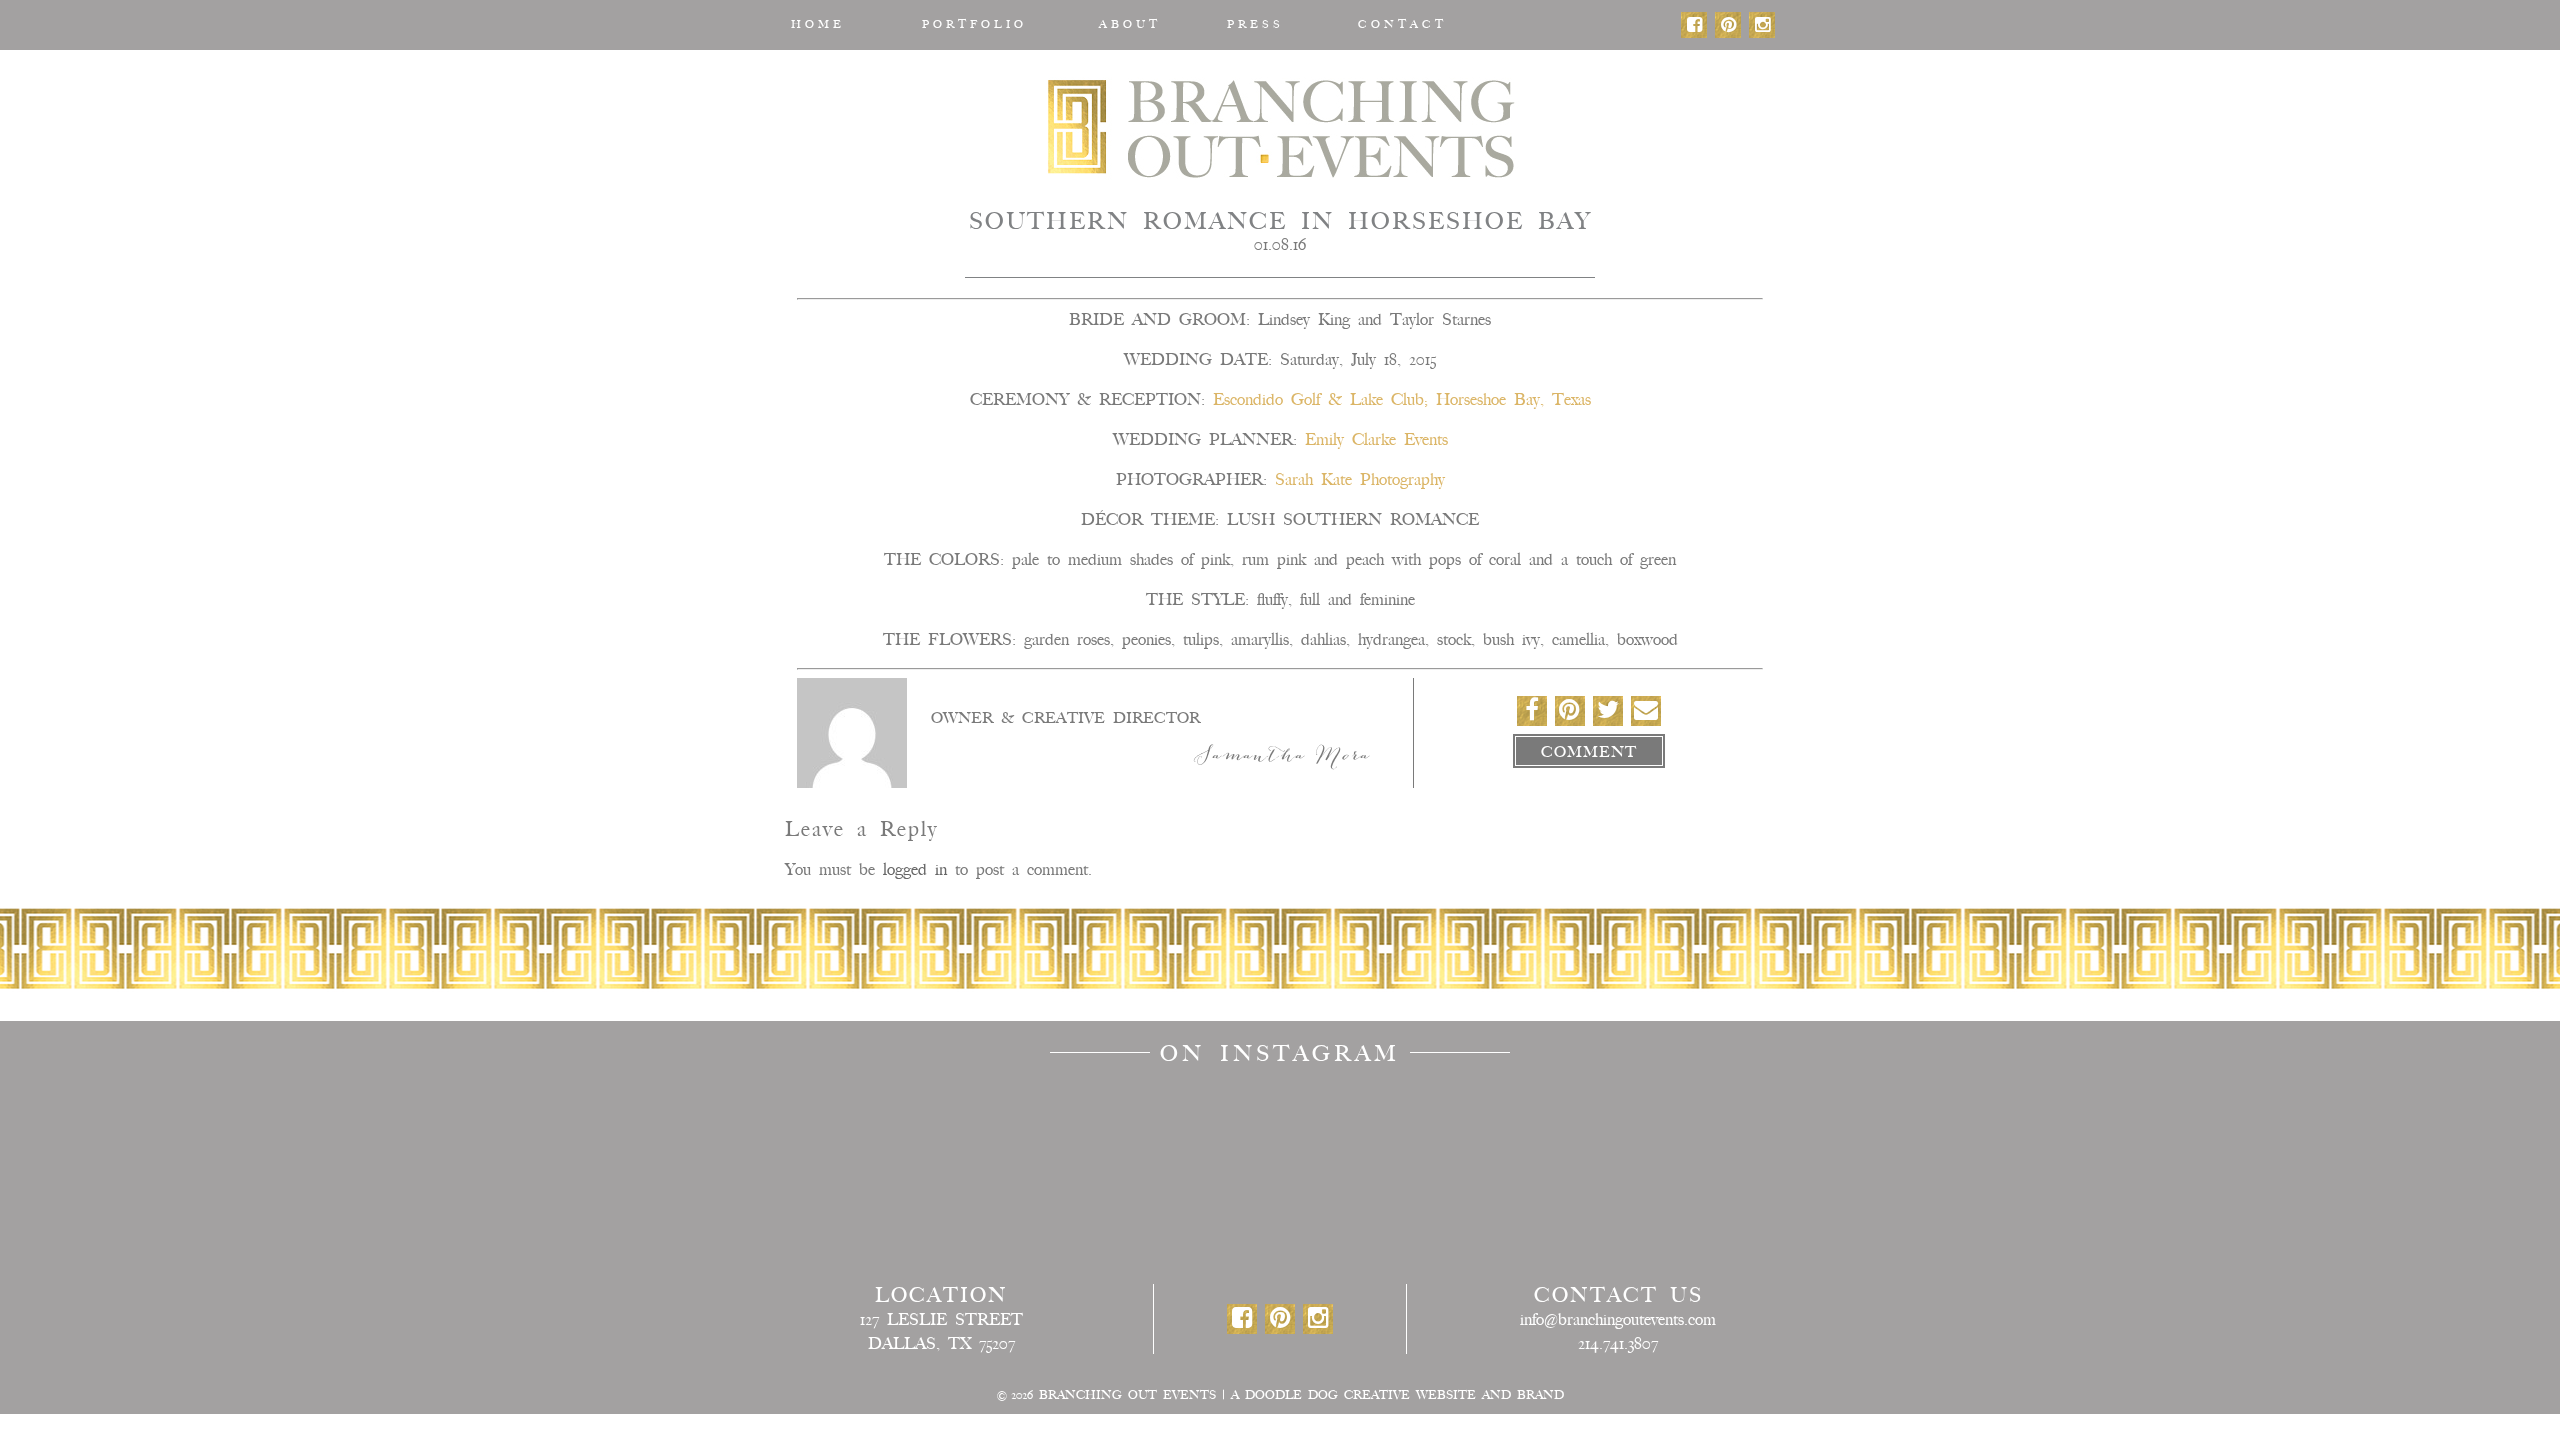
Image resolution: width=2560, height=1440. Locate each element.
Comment (1589, 752)
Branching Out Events (1280, 127)
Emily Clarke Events (1376, 439)
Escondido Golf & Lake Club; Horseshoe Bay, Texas (1402, 399)
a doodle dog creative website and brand (1397, 1395)
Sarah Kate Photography (1360, 479)
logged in (915, 869)
